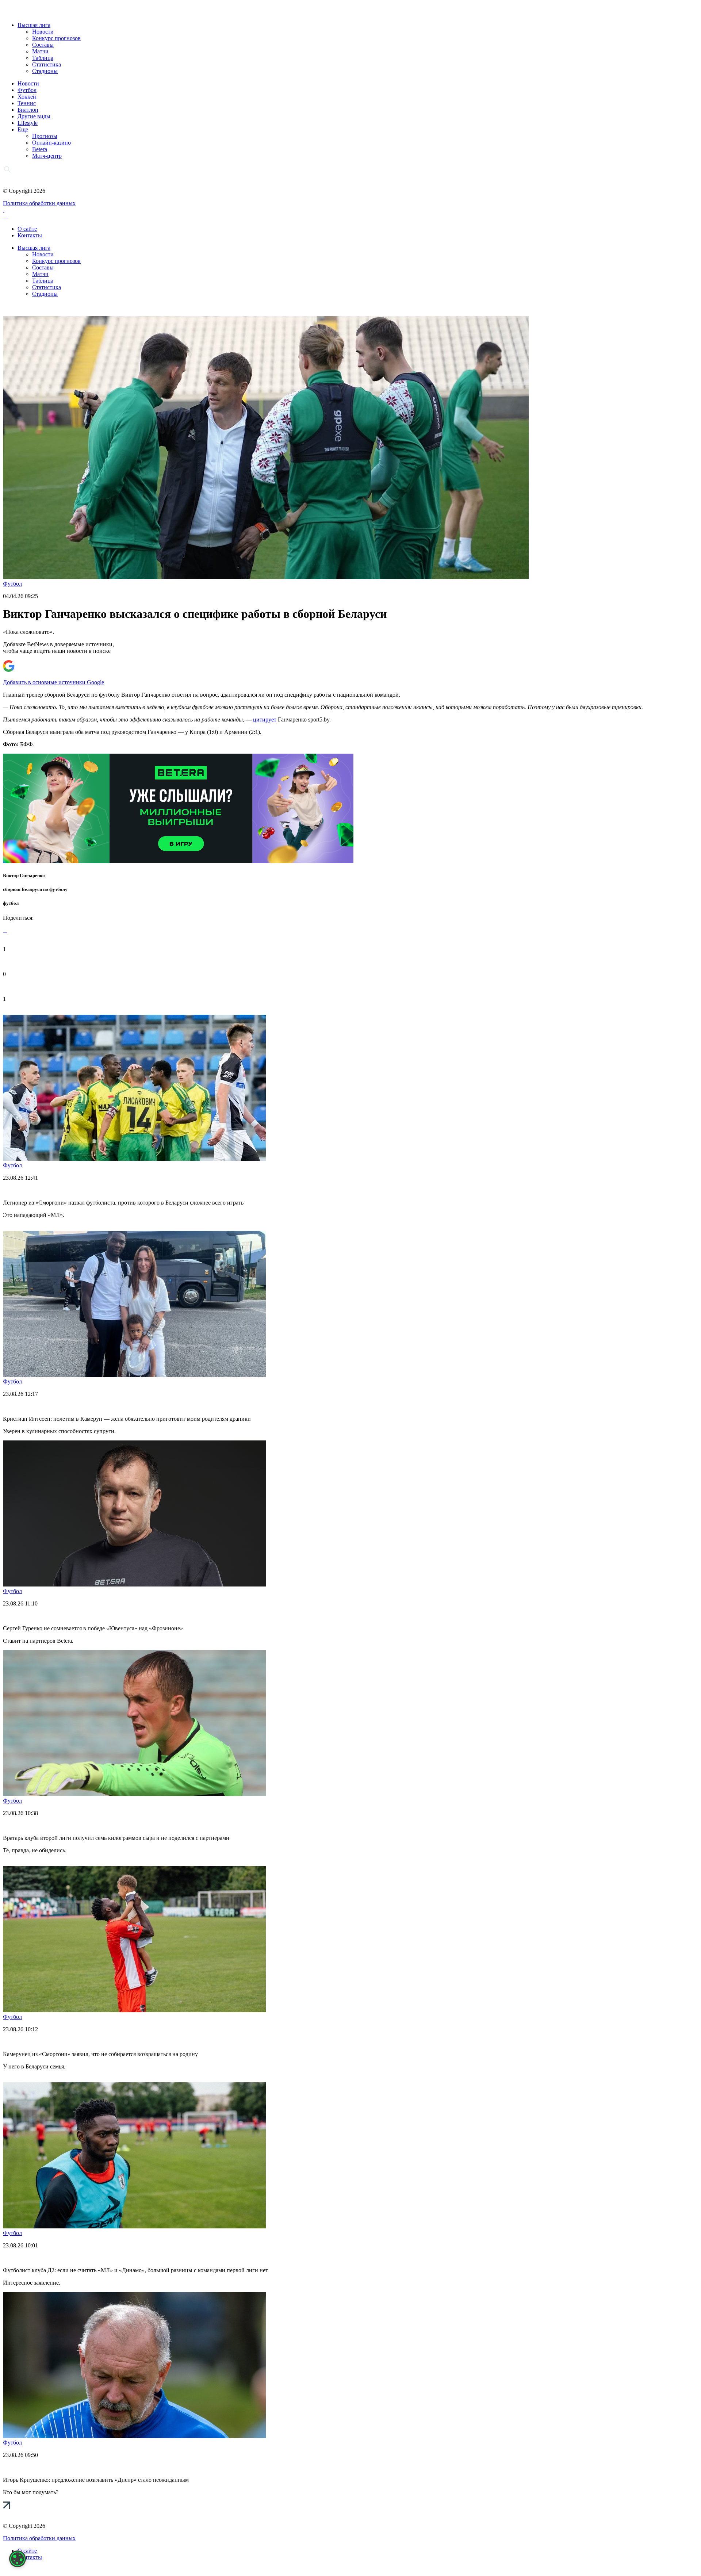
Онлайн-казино (51, 143)
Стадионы (45, 71)
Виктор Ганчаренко (24, 875)
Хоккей (27, 97)
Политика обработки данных (39, 203)
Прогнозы (45, 136)
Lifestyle (28, 123)
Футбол (27, 90)
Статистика (47, 64)
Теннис (27, 103)
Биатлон (28, 110)
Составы (43, 45)
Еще (23, 129)
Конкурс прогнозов (56, 38)
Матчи (40, 51)
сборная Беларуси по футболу (35, 889)
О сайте (27, 229)
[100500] (178, 861)
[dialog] (18, 2559)
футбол (11, 903)
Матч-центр (47, 156)
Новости (43, 32)
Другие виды (34, 116)
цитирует (265, 719)
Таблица (43, 58)
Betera (40, 149)
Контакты (30, 235)
